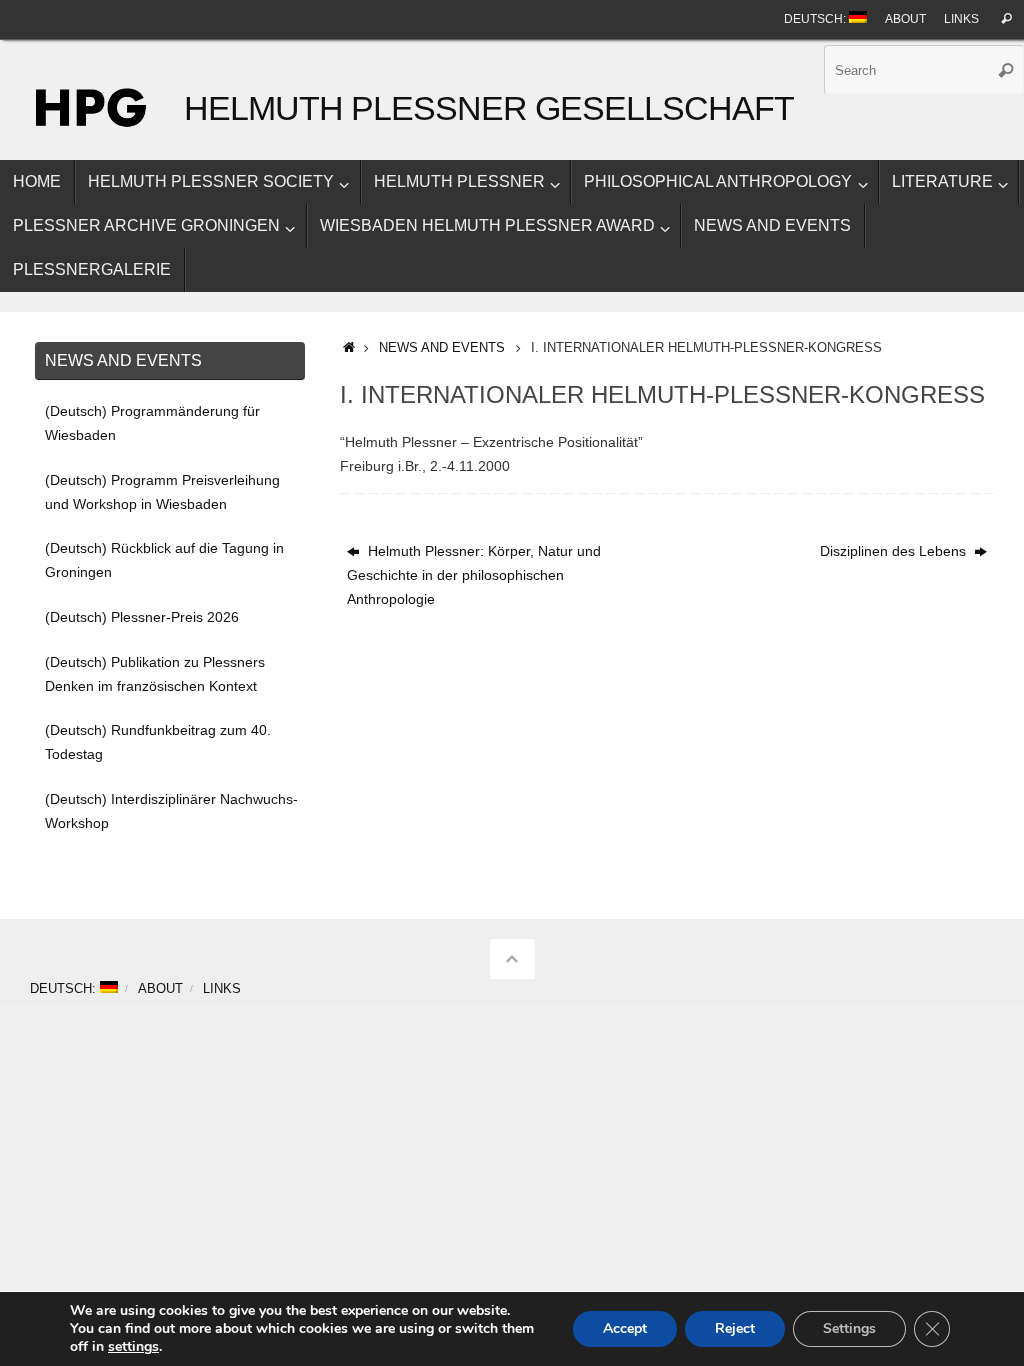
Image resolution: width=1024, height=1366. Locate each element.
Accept (625, 1328)
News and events (442, 348)
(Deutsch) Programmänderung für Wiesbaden (152, 423)
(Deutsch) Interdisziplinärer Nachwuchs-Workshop (171, 811)
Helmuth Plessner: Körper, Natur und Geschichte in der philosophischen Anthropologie (474, 575)
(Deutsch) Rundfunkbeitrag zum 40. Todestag (158, 742)
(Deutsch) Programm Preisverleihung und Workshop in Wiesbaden (162, 492)
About (905, 19)
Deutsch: (816, 19)
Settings (849, 1328)
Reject (735, 1328)
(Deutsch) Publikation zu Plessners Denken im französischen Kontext (155, 674)
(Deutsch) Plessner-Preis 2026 (142, 617)
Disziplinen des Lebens (895, 551)
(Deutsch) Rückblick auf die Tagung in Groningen (164, 560)
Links (961, 19)
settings (133, 1347)
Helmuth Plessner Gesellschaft (488, 108)
